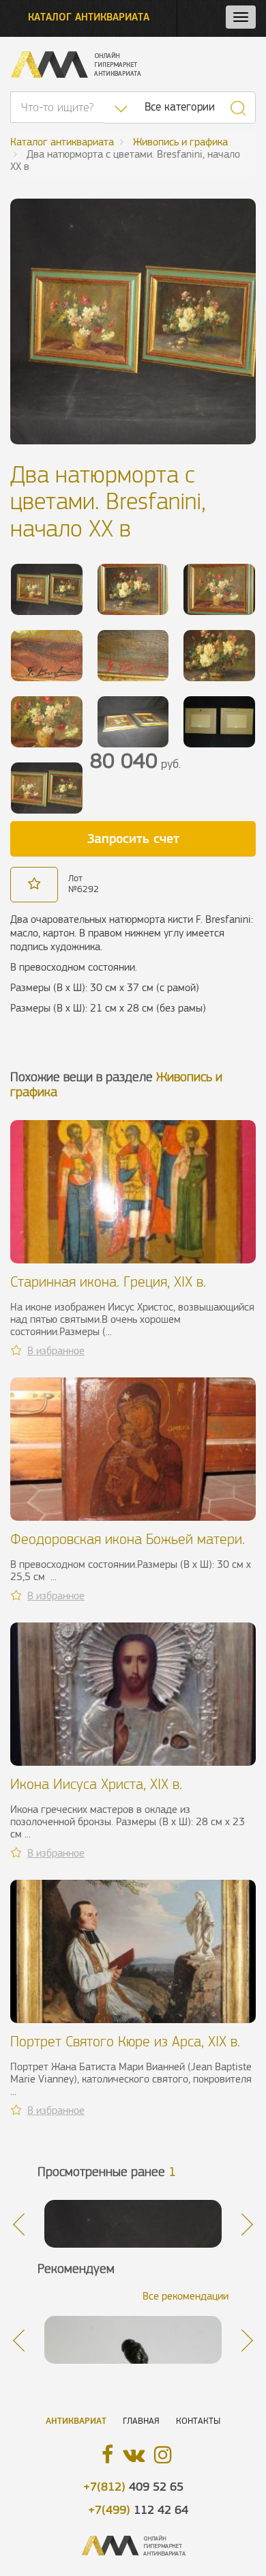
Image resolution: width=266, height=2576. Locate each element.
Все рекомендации (186, 2296)
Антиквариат (76, 2421)
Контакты (198, 2421)
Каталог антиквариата (89, 17)
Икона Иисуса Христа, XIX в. (96, 1784)
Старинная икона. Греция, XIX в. (108, 1282)
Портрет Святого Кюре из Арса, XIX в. (125, 2041)
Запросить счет (133, 838)
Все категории (180, 107)
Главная (141, 2421)
